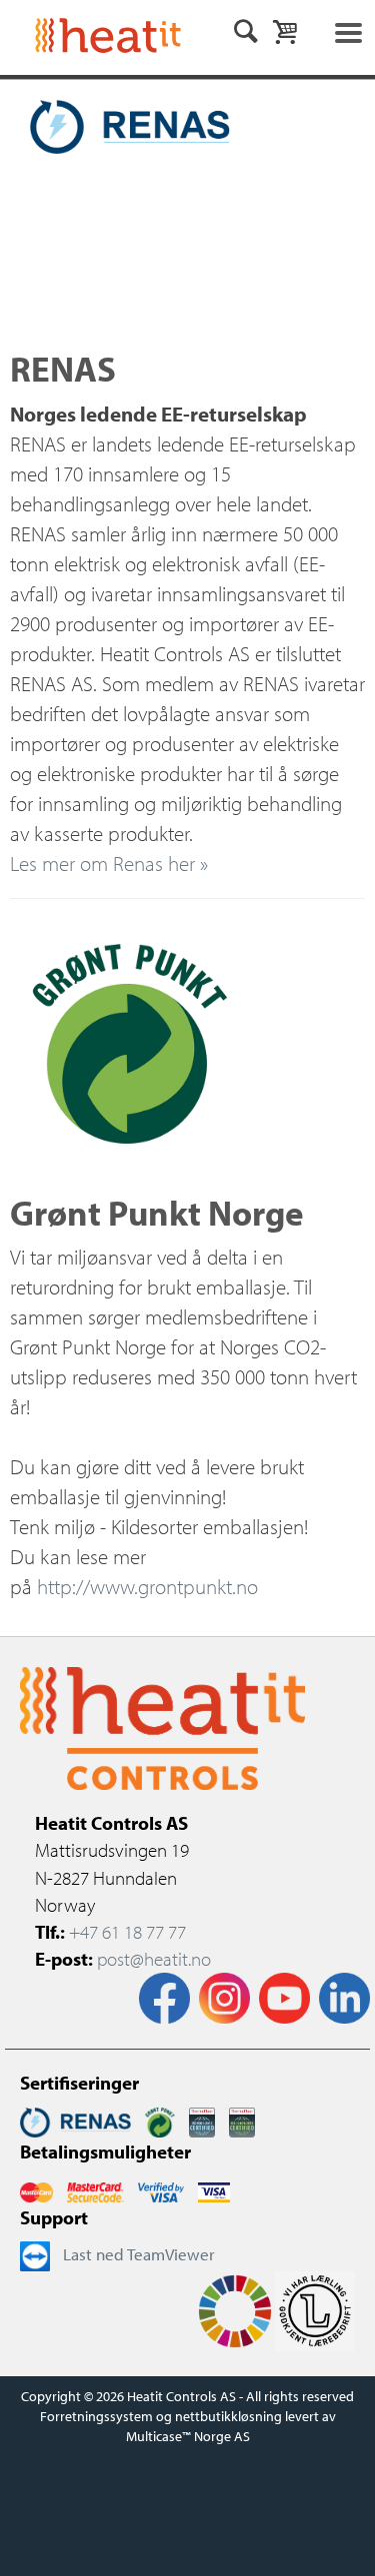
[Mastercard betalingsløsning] (36, 2190)
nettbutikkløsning (228, 2416)
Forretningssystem (96, 2416)
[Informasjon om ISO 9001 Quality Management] (202, 2120)
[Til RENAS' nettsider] (75, 2120)
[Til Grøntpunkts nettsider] (160, 2120)
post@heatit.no (154, 1959)
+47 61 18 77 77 (127, 1932)
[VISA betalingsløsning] (161, 2190)
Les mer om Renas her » (109, 863)
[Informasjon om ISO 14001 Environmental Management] (242, 2120)
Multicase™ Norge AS (188, 2436)
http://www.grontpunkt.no (147, 1586)
